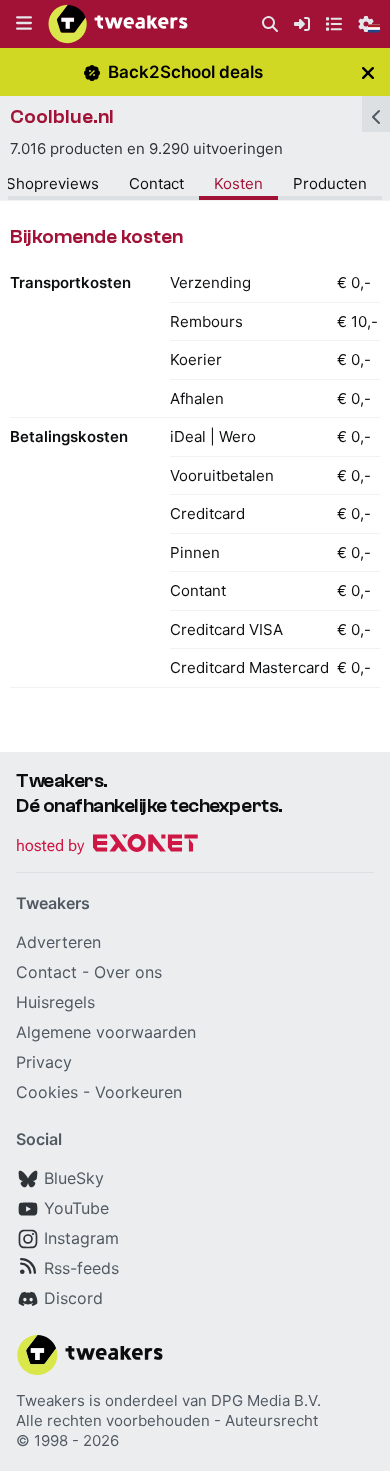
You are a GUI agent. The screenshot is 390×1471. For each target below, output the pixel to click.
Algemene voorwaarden (106, 1032)
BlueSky (74, 1178)
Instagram (81, 1238)
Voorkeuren (138, 1092)
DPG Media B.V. (266, 1400)
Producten (330, 183)
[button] (24, 24)
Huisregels (55, 1002)
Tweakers (50, 1400)
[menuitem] (270, 24)
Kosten (238, 183)
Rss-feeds (81, 1268)
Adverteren (58, 942)
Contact (156, 183)
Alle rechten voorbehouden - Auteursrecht (167, 1420)
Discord (73, 1298)
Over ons (128, 972)
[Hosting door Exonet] (107, 846)
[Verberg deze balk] (368, 72)
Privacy (44, 1062)
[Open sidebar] (376, 114)
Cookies (47, 1092)
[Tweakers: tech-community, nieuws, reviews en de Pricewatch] (118, 24)
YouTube (76, 1208)
